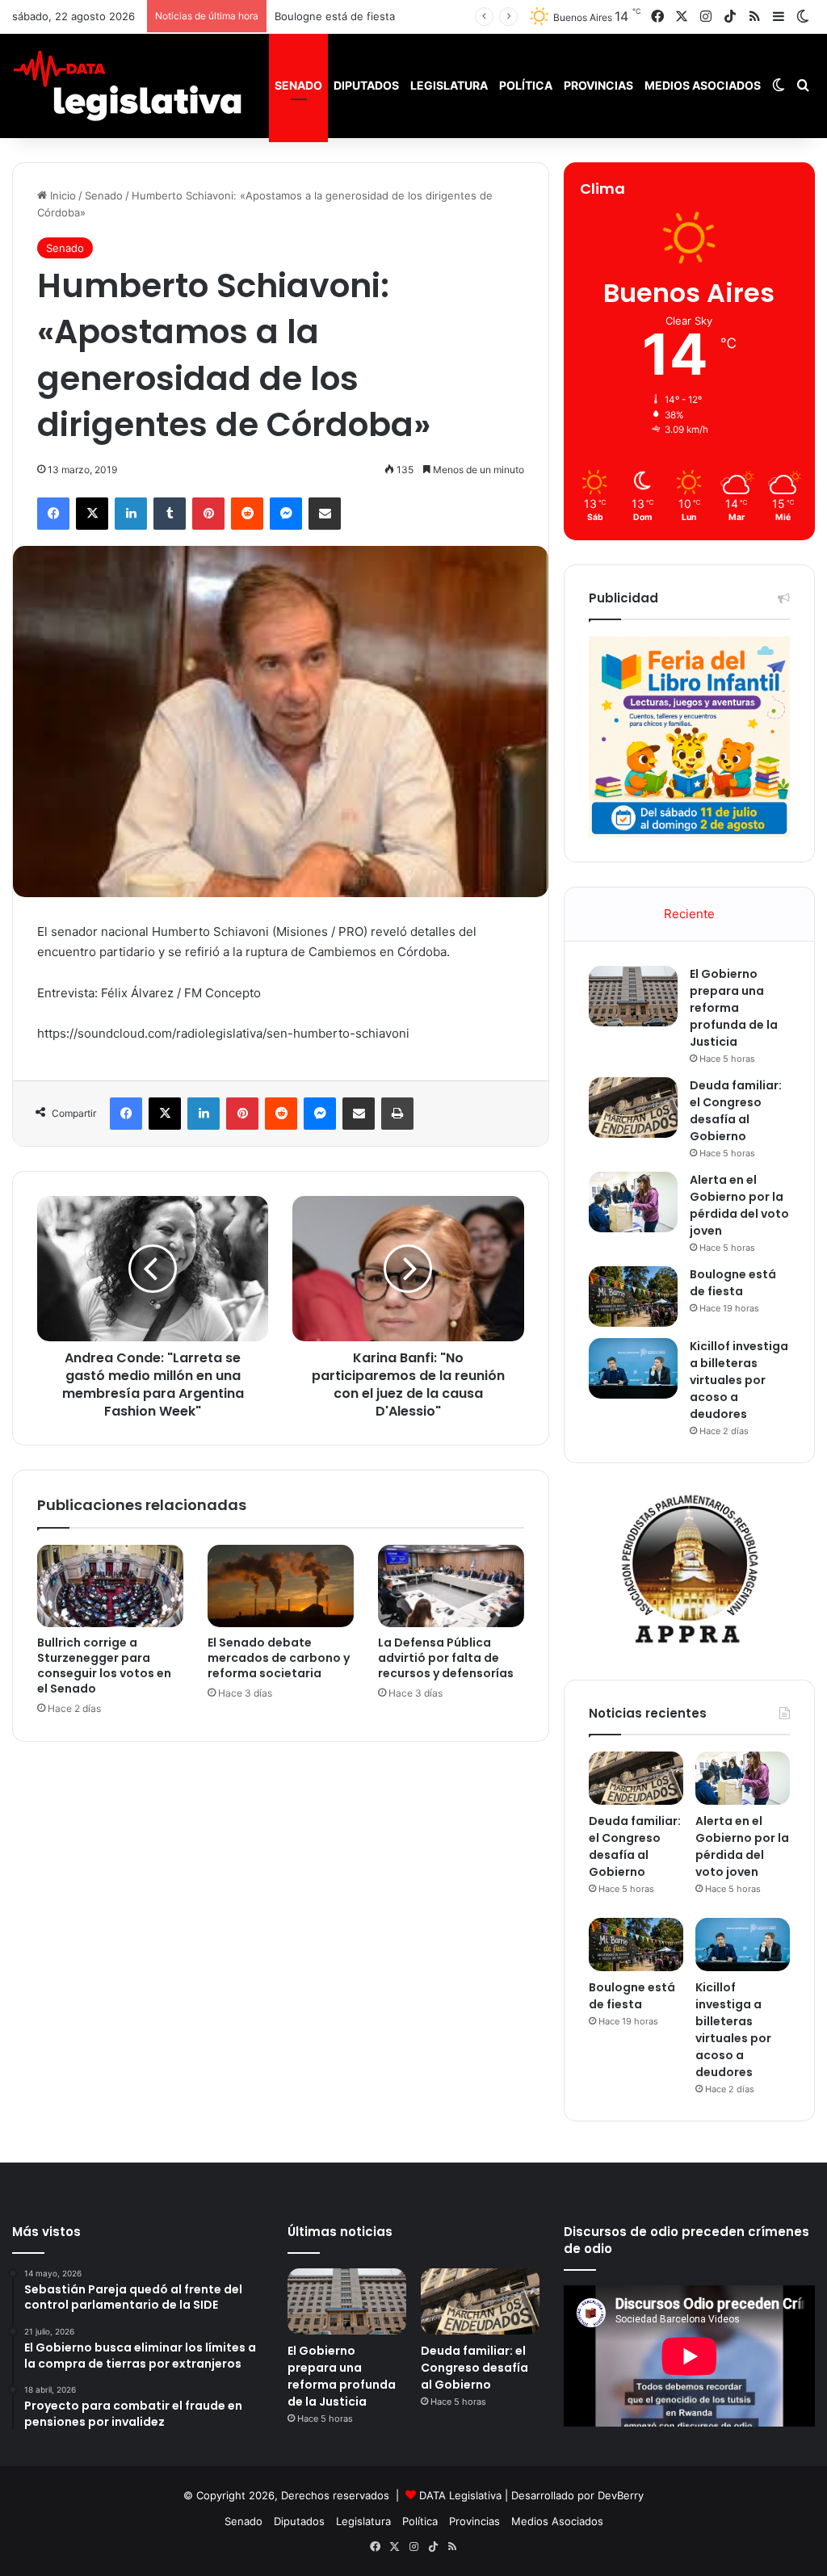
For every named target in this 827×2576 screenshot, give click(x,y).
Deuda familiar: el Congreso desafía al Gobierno (736, 1111)
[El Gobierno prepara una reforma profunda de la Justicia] (633, 996)
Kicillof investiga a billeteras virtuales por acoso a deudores (739, 1380)
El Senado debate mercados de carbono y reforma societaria (279, 1658)
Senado (298, 85)
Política (526, 85)
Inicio (61, 195)
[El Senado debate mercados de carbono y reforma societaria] (281, 1586)
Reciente (689, 914)
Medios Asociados (703, 85)
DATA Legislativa (460, 2495)
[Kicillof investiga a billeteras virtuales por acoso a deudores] (633, 1368)
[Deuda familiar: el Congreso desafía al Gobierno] (633, 1108)
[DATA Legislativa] (127, 86)
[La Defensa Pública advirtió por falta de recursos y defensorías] (451, 1586)
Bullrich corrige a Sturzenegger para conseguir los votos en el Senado (104, 1666)
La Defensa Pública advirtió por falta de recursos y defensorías (446, 1658)
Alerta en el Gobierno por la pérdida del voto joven (739, 1205)
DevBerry (621, 2495)
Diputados (366, 85)
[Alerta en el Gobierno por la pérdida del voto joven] (633, 1202)
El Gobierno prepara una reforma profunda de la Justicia (734, 1008)
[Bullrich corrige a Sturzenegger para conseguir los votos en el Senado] (110, 1586)
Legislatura (449, 85)
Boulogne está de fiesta (335, 16)
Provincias (598, 85)
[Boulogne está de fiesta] (633, 1296)
